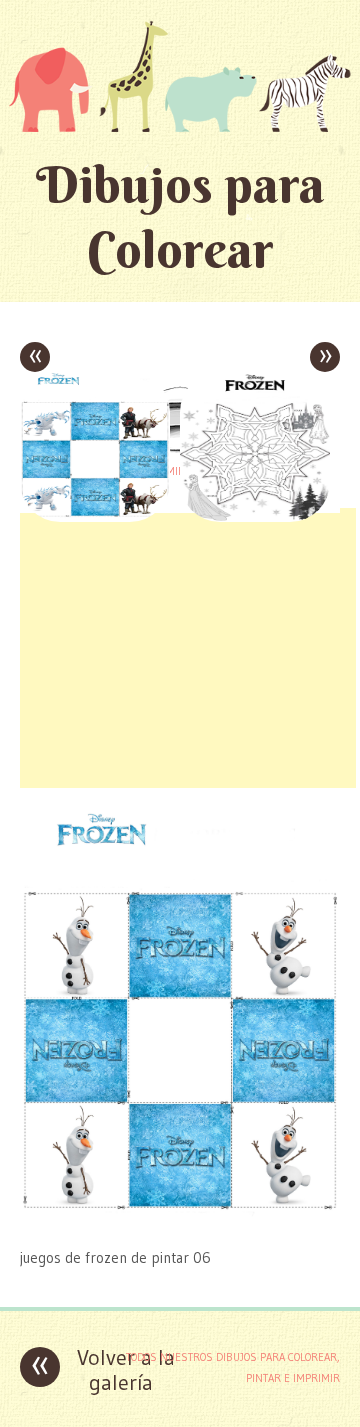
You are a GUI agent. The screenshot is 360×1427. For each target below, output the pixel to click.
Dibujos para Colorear (180, 217)
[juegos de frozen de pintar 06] (180, 1218)
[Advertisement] (188, 648)
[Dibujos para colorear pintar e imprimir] (180, 76)
